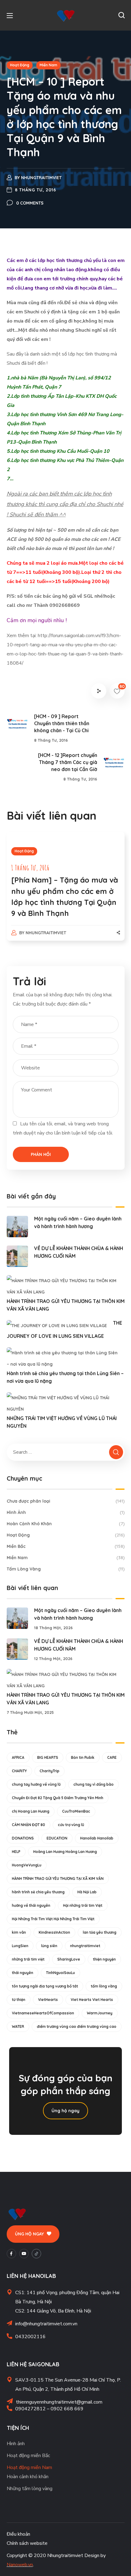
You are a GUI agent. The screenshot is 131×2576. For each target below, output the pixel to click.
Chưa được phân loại (66, 1501)
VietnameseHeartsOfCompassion (43, 2013)
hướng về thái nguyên (31, 1905)
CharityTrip (50, 1771)
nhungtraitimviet (41, 178)
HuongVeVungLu (27, 1865)
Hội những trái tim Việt (83, 1905)
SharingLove (69, 1959)
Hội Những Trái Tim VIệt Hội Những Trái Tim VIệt (53, 1919)
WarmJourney (100, 2013)
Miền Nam (48, 65)
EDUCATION (57, 1838)
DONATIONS (23, 1838)
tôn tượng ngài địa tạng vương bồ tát (45, 1986)
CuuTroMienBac (76, 1811)
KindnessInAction (54, 1932)
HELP (16, 1852)
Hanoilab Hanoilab (97, 1838)
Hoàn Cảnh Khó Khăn (66, 1524)
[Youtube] (24, 2254)
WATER (18, 2026)
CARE (112, 1757)
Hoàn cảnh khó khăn (28, 2477)
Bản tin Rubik (83, 1757)
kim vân (19, 1932)
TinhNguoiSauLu (60, 1973)
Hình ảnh (16, 2444)
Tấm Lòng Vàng (66, 1569)
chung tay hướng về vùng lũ (36, 1784)
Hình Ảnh (66, 1512)
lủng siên (49, 1946)
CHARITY (19, 1771)
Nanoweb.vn (20, 2565)
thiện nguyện (104, 1959)
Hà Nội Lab (87, 1892)
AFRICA (18, 1757)
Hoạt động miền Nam (29, 2467)
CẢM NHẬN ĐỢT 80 (28, 1825)
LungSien (20, 1946)
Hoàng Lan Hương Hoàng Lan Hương (65, 1852)
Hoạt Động (20, 65)
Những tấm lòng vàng (30, 2489)
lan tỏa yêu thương (100, 1932)
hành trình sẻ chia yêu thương (38, 1892)
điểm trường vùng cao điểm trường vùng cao (77, 2026)
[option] (66, 892)
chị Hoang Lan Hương (31, 1811)
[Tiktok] (36, 2254)
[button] (122, 15)
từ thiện (19, 2000)
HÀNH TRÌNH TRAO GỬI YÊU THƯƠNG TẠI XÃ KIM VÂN (58, 1878)
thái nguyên (23, 1973)
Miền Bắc (66, 1546)
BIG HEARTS (48, 1757)
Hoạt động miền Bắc (28, 2456)
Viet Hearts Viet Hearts (92, 2000)
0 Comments (30, 203)
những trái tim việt (28, 1959)
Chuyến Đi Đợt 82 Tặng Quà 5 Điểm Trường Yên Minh (58, 1798)
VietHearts (48, 2000)
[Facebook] (11, 2254)
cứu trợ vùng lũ (71, 1825)
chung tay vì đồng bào (94, 1784)
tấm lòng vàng (104, 1986)
